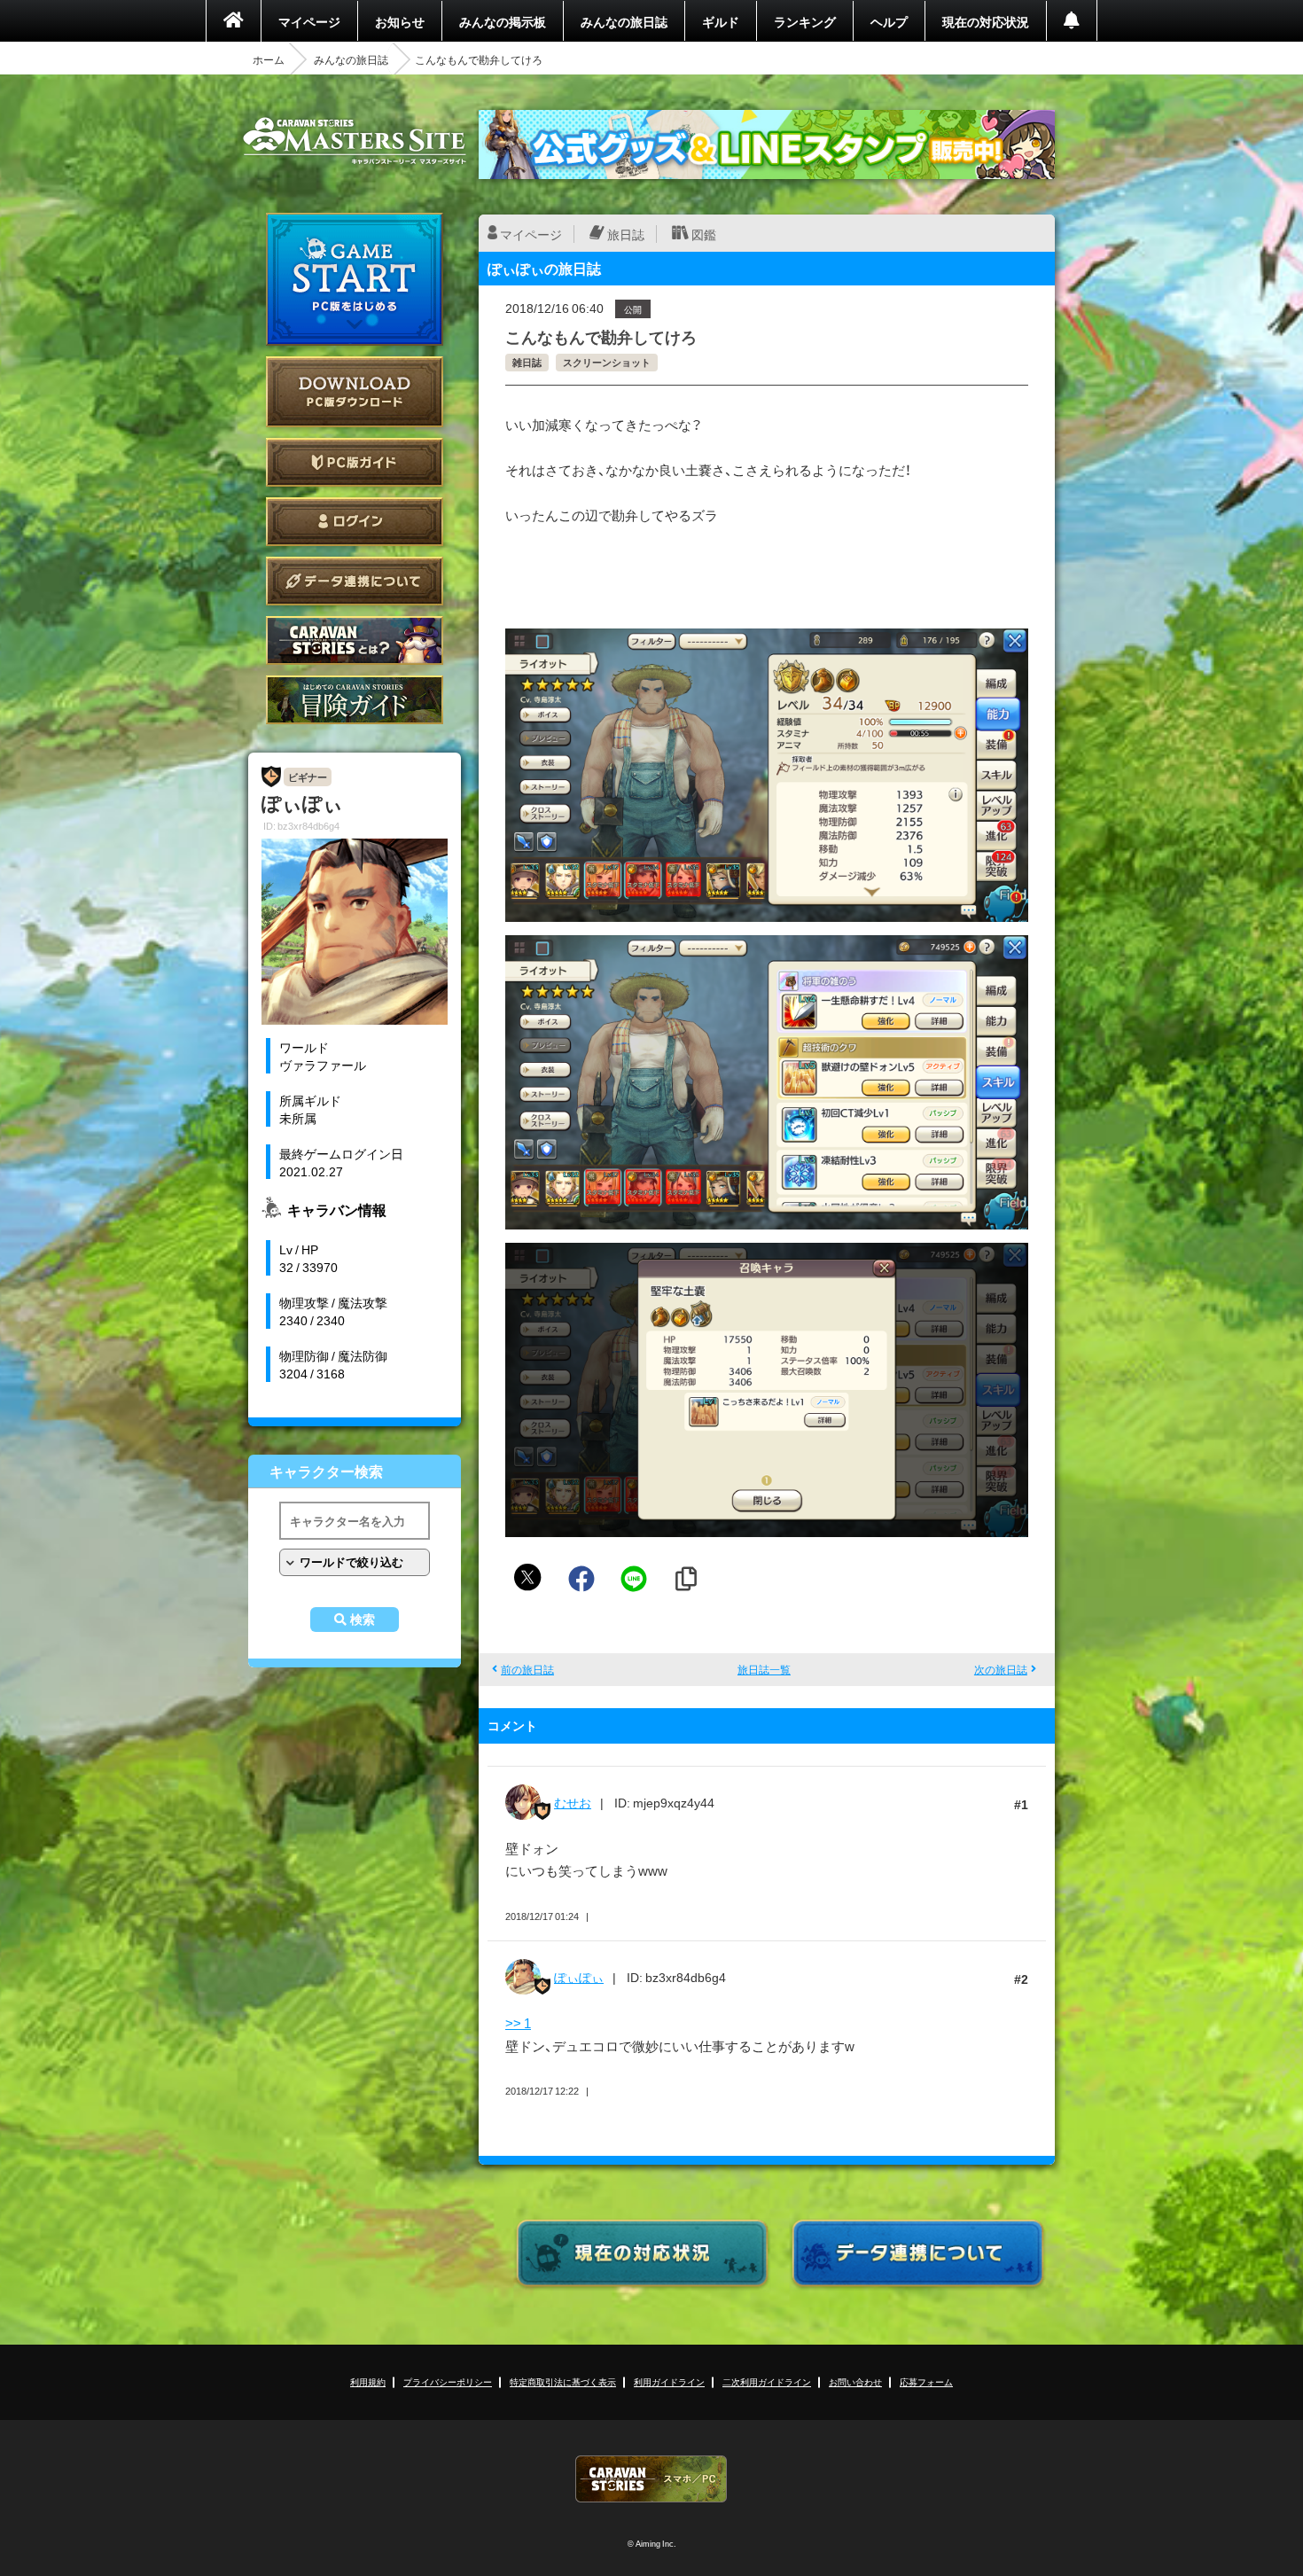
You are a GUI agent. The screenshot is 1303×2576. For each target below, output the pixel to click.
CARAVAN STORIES (651, 2479)
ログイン (355, 522)
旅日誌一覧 (764, 1669)
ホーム (269, 59)
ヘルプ (889, 21)
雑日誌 (527, 362)
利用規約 (368, 2381)
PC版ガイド (355, 462)
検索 (363, 1620)
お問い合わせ (855, 2381)
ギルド (721, 21)
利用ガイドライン (669, 2381)
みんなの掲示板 (503, 21)
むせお (573, 1802)
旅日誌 (626, 234)
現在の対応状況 (986, 21)
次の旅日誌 (1001, 1669)
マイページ (309, 21)
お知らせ (400, 21)
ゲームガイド (355, 700)
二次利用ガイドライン (767, 2381)
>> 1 (518, 2023)
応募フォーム (926, 2381)
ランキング (805, 21)
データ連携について (355, 581)
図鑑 (704, 234)
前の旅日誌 (527, 1669)
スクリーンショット (607, 362)
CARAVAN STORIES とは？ (355, 640)
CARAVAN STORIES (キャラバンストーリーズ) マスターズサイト (355, 141)
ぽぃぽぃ (579, 1977)
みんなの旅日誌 (624, 21)
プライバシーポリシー (448, 2381)
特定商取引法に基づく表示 (563, 2381)
